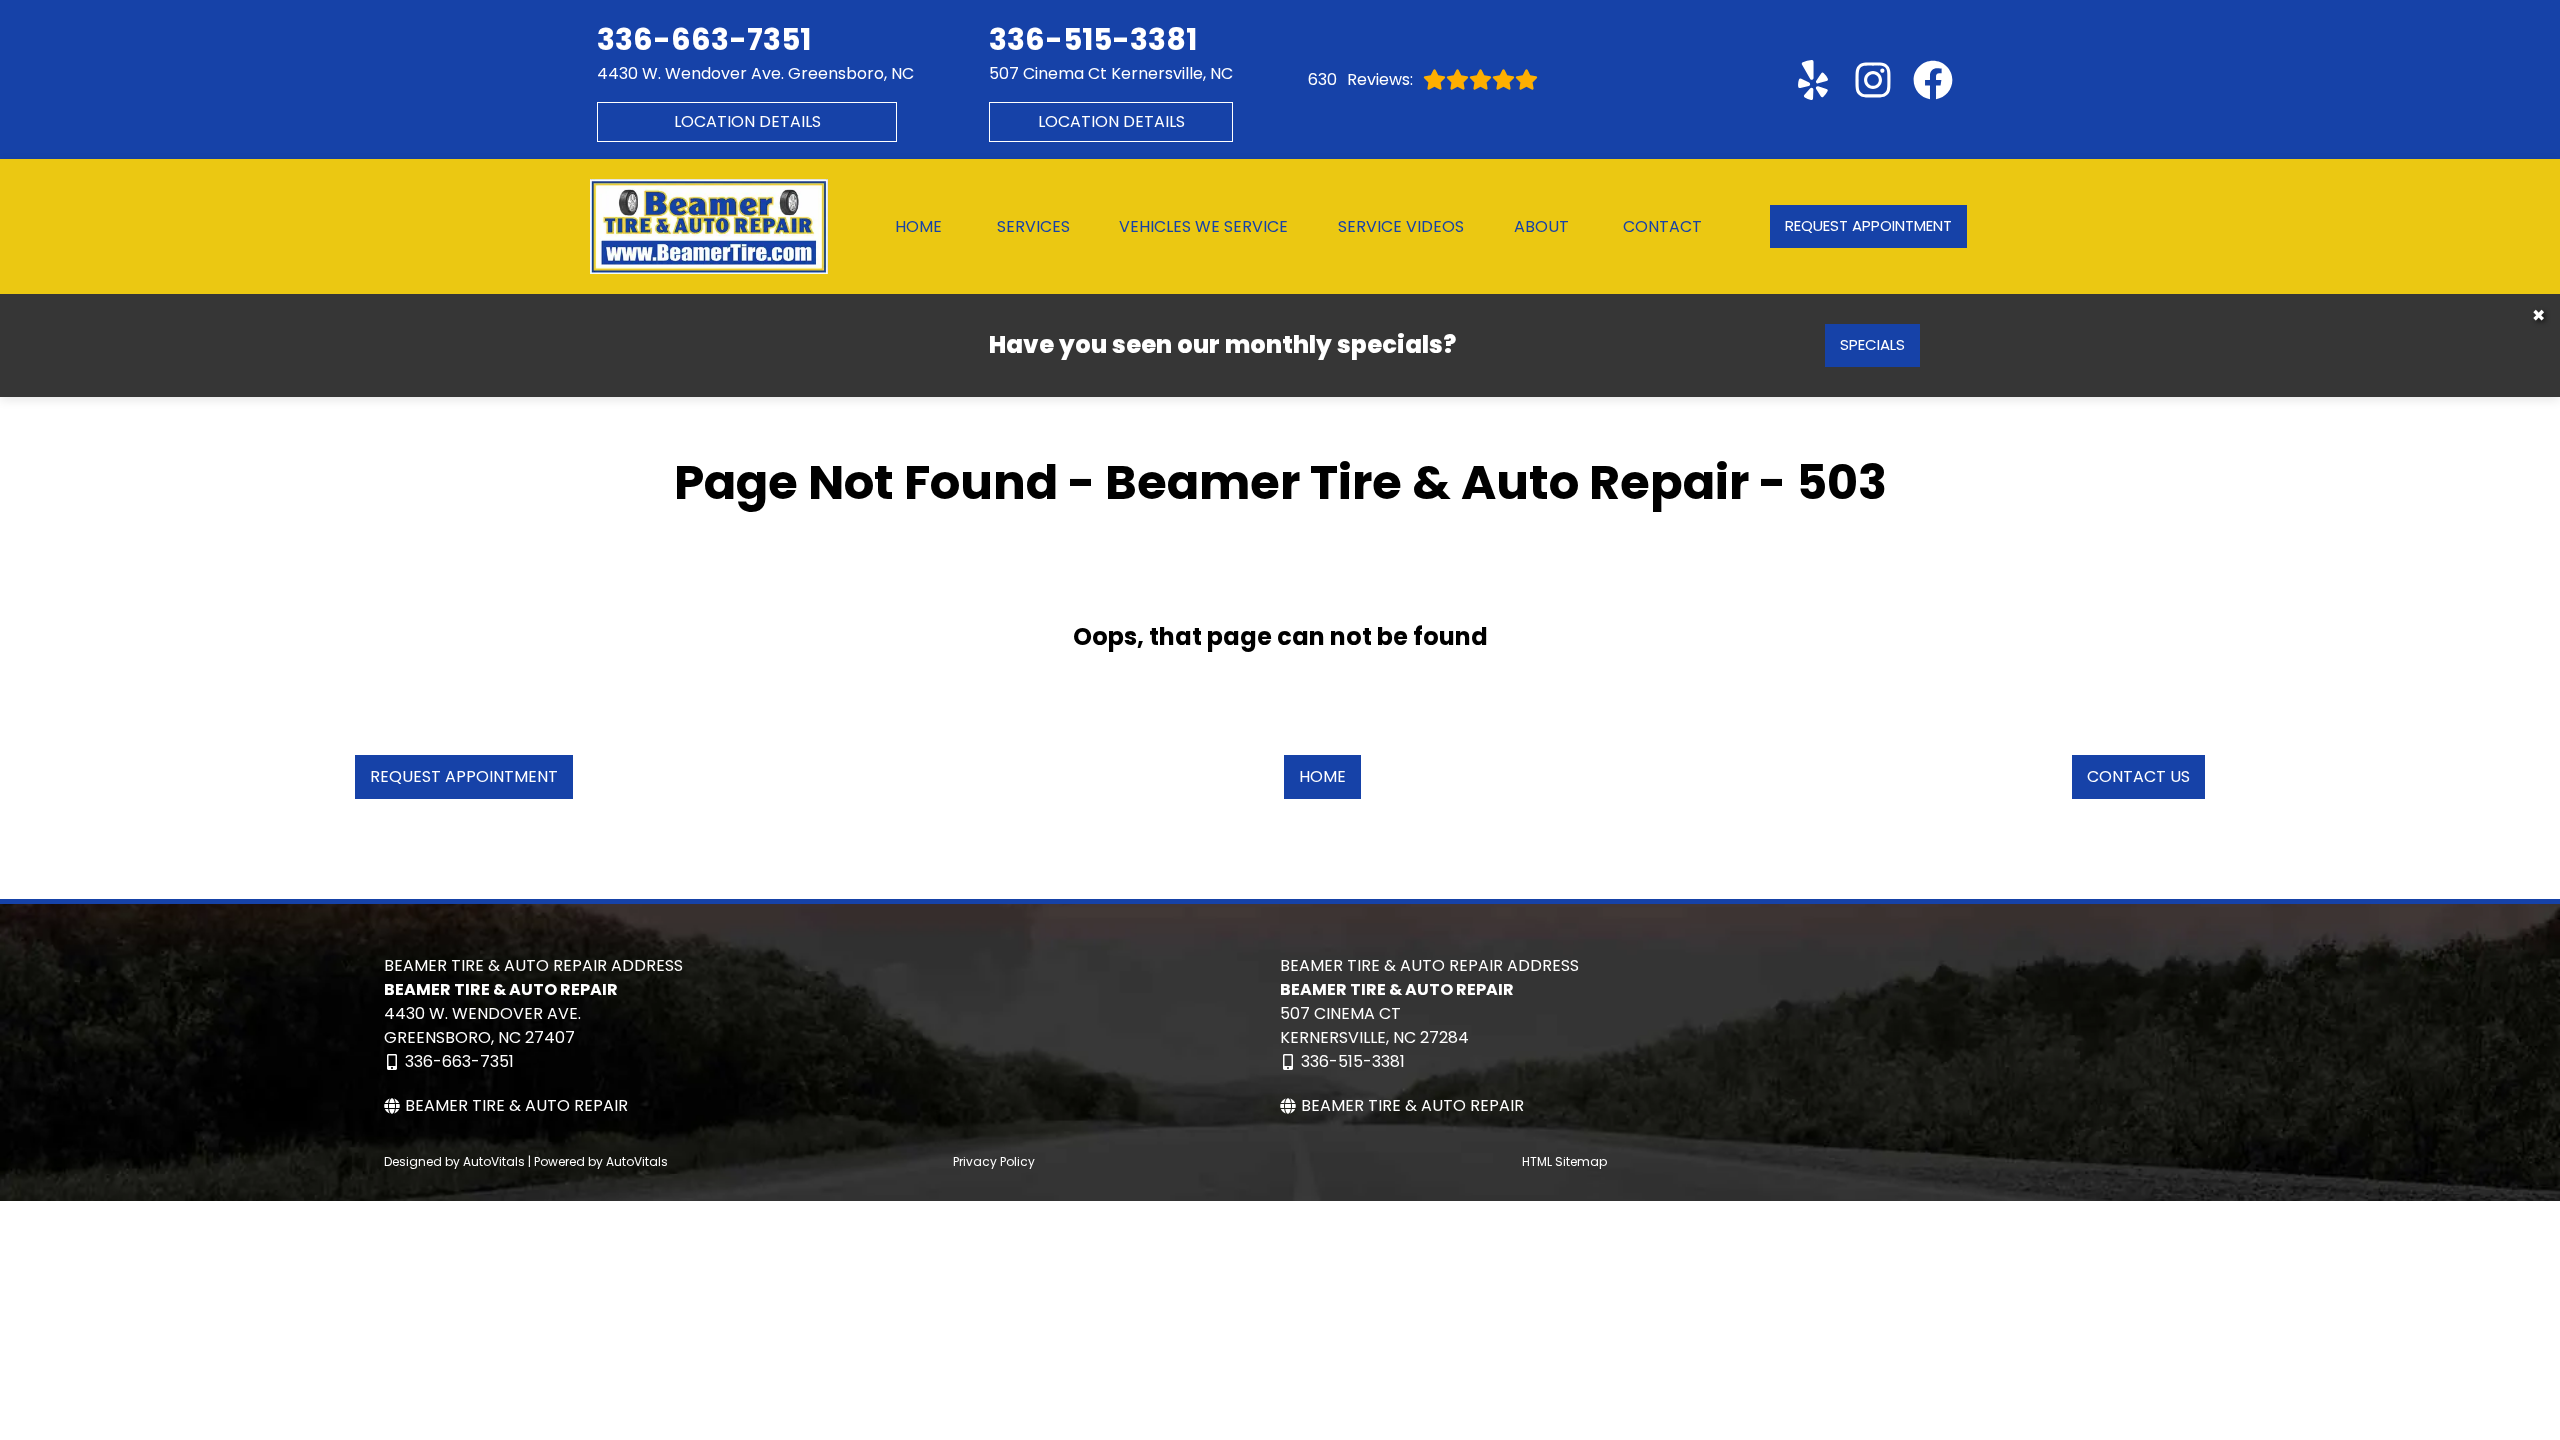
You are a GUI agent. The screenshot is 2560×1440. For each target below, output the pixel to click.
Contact (1662, 226)
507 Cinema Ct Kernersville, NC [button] (1111, 73)
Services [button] (1033, 226)
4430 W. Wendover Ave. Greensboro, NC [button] (755, 73)
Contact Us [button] (2138, 776)
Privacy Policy (994, 1161)
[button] (1813, 80)
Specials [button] (1872, 344)
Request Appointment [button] (1868, 225)
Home (918, 226)
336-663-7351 (459, 1061)
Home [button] (1322, 776)
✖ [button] (2538, 315)
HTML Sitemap (1564, 1161)
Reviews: (1360, 80)
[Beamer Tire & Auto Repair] (709, 226)
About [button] (1541, 226)
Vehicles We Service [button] (1203, 226)
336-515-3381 (1353, 1061)
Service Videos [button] (1401, 226)
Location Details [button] (747, 121)
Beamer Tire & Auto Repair (516, 1105)
